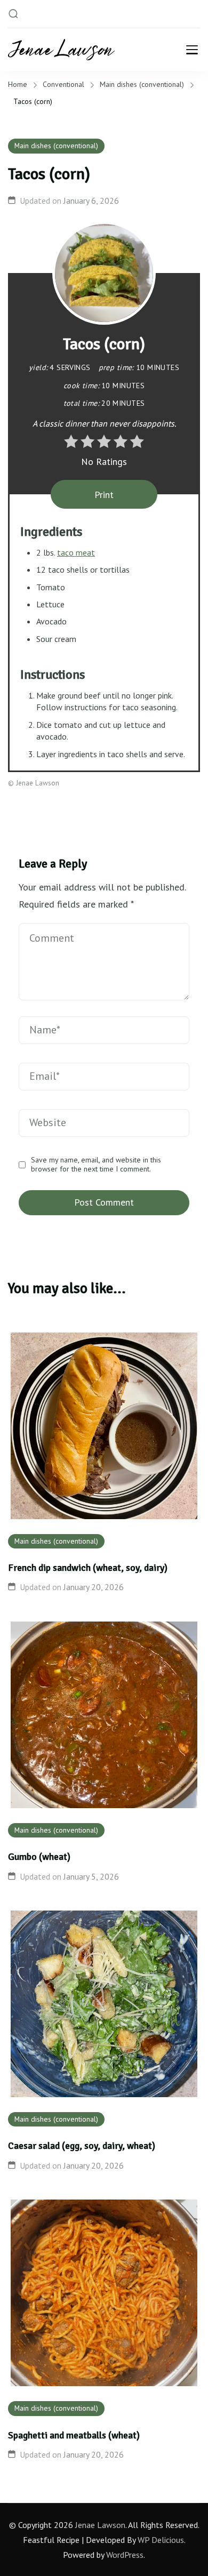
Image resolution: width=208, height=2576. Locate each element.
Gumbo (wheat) (39, 1857)
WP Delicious (161, 2540)
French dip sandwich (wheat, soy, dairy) (88, 1568)
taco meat (76, 552)
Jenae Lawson (100, 2525)
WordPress (125, 2555)
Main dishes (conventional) (56, 146)
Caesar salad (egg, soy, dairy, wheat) (82, 2146)
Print (104, 495)
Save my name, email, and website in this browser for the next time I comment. (96, 1165)
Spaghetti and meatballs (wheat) (74, 2435)
